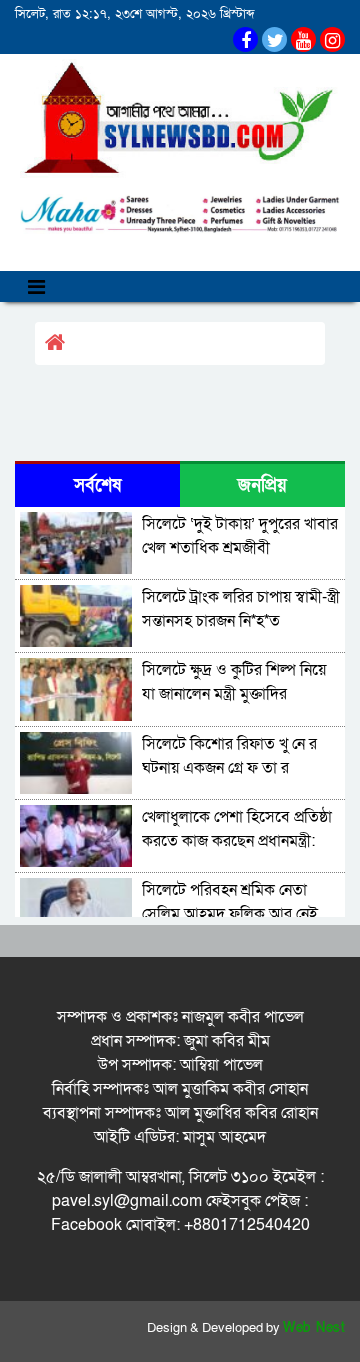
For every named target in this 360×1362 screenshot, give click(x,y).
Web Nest (314, 1328)
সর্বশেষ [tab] (97, 485)
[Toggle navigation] (36, 286)
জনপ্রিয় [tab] (262, 485)
